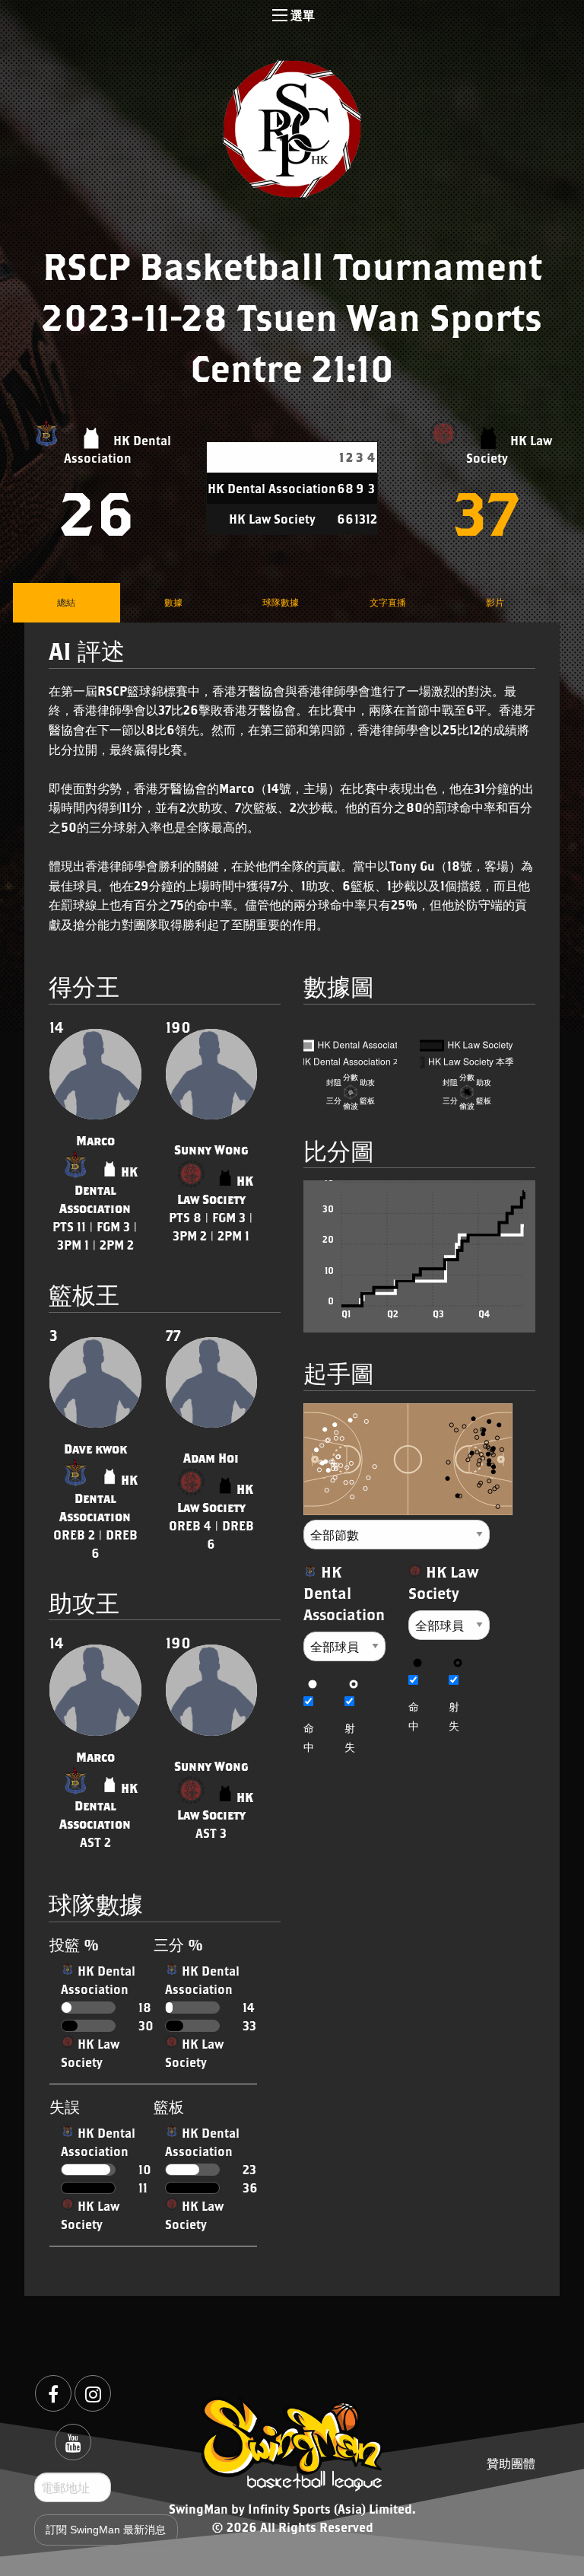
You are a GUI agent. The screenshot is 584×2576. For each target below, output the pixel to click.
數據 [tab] (173, 602)
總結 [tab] (66, 602)
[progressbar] (88, 2008)
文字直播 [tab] (388, 602)
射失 (350, 1737)
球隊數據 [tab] (281, 602)
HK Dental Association (98, 1190)
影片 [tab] (495, 602)
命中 (309, 1737)
